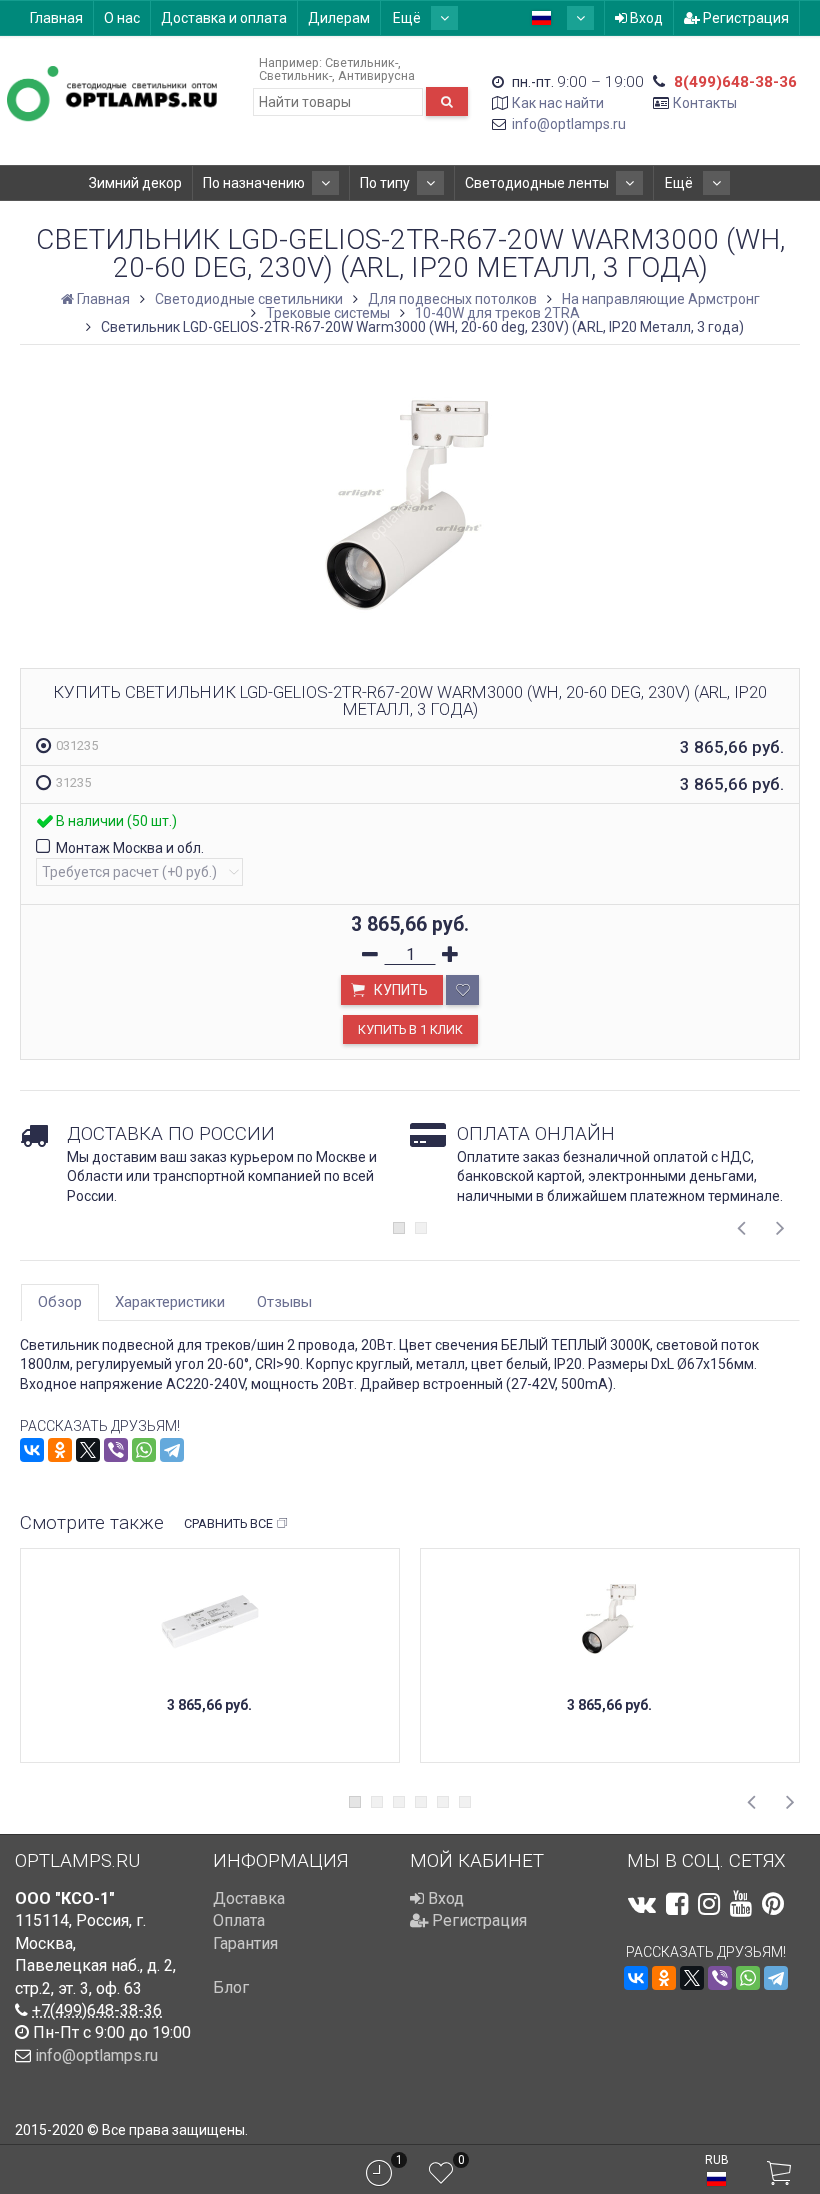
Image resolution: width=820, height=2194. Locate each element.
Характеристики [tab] (170, 1302)
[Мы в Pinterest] (773, 1904)
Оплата (239, 1920)
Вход (645, 18)
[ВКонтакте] (32, 1450)
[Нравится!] (462, 990)
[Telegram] (172, 1450)
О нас (122, 18)
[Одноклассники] (60, 1450)
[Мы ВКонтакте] (642, 1904)
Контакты (705, 103)
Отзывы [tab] (284, 1302)
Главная (56, 18)
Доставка (249, 1898)
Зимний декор (135, 183)
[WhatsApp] (144, 1450)
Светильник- (361, 62)
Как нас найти (558, 103)
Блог (231, 1987)
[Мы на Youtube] (741, 1904)
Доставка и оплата (224, 18)
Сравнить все (228, 1523)
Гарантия (245, 1943)
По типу (385, 183)
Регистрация (744, 18)
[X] (88, 1450)
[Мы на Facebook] (677, 1904)
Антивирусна (376, 75)
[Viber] (116, 1450)
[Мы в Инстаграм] (709, 1904)
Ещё (408, 18)
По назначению (254, 183)
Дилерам (339, 18)
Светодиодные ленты (537, 183)
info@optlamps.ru (569, 124)
